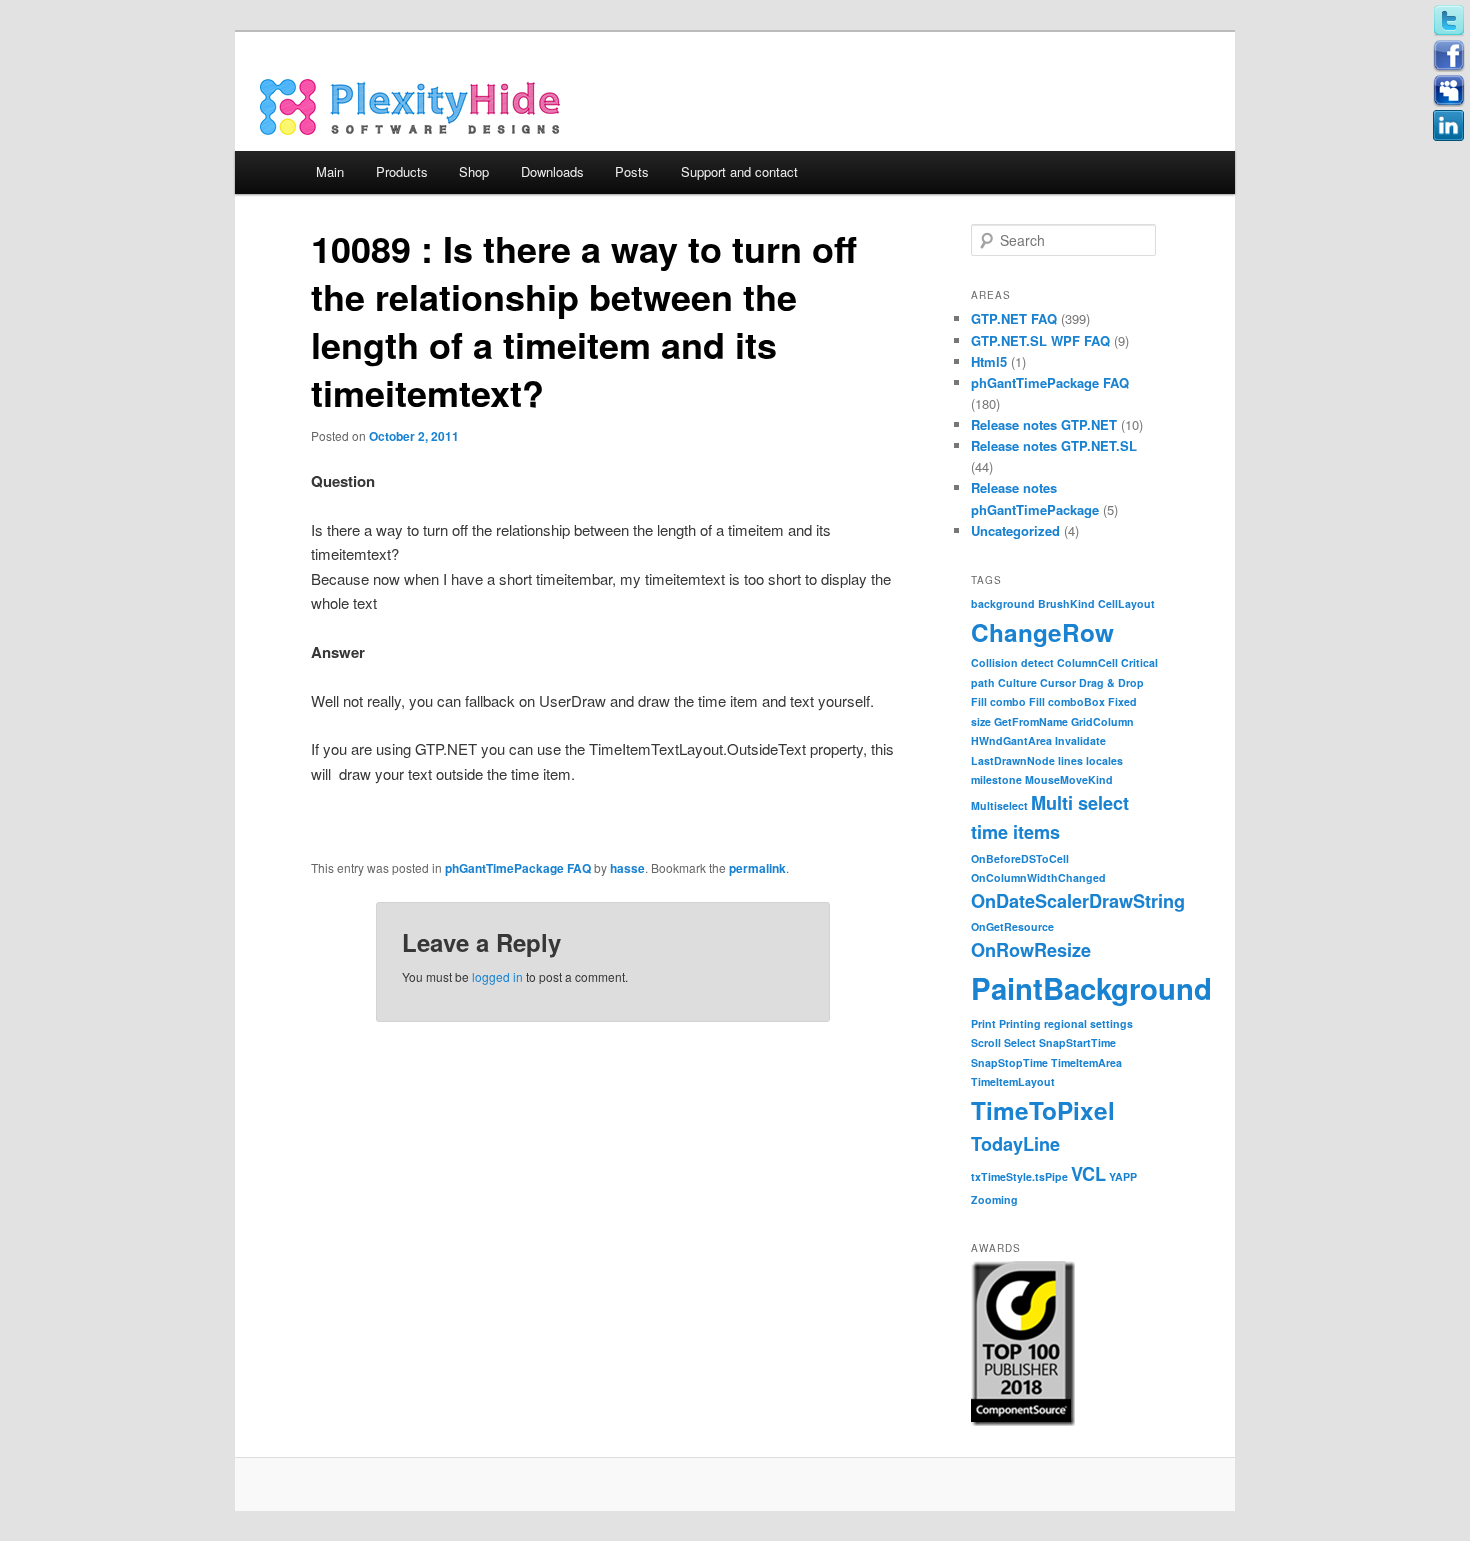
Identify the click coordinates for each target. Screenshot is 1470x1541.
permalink (757, 868)
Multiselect (999, 805)
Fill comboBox (1067, 701)
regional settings (1088, 1023)
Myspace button (1449, 91)
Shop (474, 171)
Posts (632, 171)
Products (402, 171)
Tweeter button (1449, 21)
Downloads (552, 171)
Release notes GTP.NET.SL (1054, 445)
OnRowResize (1031, 950)
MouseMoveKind (1069, 779)
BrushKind (1066, 603)
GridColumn (1102, 721)
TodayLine (1015, 1144)
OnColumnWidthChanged (1038, 877)
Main (330, 171)
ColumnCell (1087, 662)
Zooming (994, 1199)
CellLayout (1126, 603)
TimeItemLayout (1013, 1081)
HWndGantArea (1011, 740)
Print (983, 1023)
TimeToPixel (1043, 1110)
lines (1070, 760)
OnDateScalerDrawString (1078, 901)
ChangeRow (1042, 632)
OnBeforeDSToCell (1020, 858)
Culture (1017, 682)
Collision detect (1012, 662)
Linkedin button (1449, 126)
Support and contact (739, 171)
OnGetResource (1012, 926)
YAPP (1123, 1176)
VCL (1088, 1174)
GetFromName (1031, 721)
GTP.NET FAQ (1014, 318)
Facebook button (1449, 56)
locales (1104, 760)
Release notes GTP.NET (1044, 424)
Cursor (1058, 682)
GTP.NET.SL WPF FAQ (1040, 340)
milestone (996, 779)
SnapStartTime (1077, 1042)
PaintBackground (1091, 988)
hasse (627, 868)
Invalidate (1080, 740)
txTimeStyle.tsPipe (1019, 1176)
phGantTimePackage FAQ (518, 868)
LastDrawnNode (1013, 760)
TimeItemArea (1086, 1062)
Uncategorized (1015, 530)
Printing (1020, 1023)
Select (1020, 1042)
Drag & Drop (1111, 682)
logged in (497, 976)
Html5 (989, 361)
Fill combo (998, 701)
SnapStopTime (1009, 1062)
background (1003, 603)
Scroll (986, 1042)
